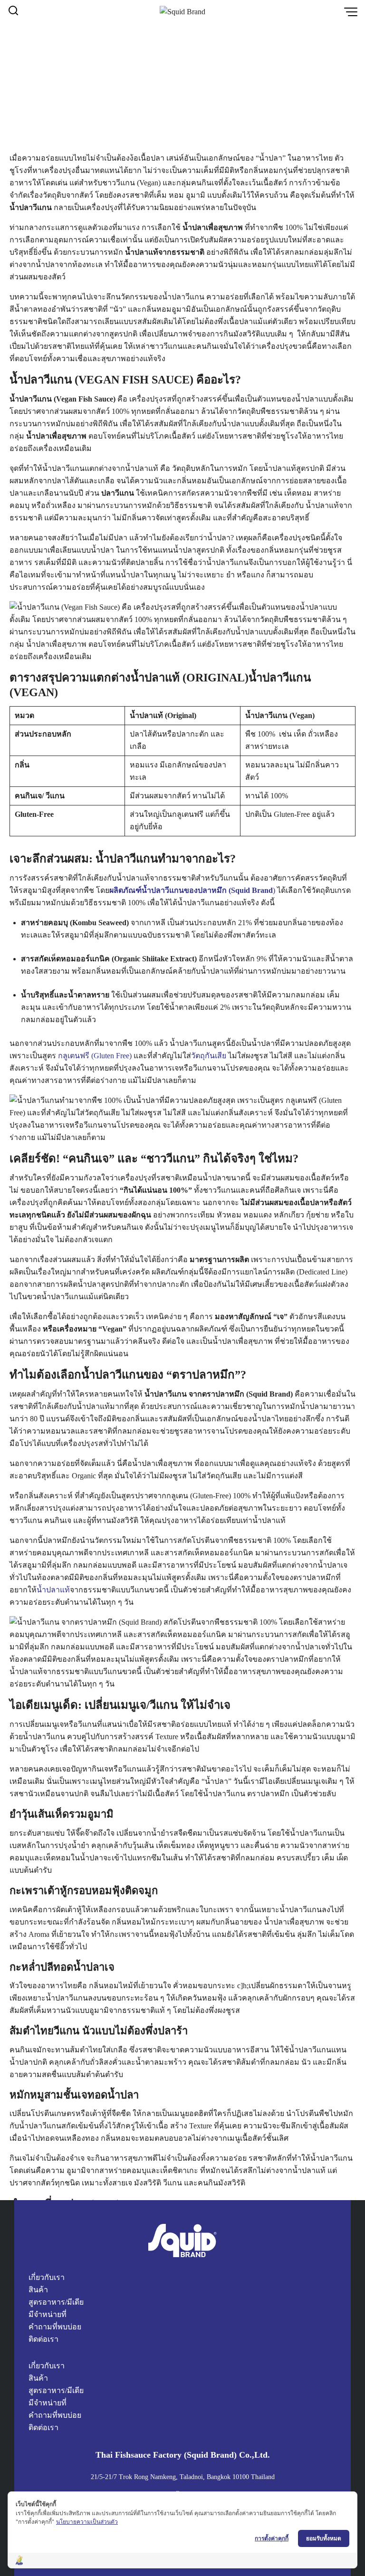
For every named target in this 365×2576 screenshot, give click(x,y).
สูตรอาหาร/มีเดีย (56, 2302)
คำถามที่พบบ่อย (55, 2327)
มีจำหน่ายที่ (48, 2314)
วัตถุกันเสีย (209, 1056)
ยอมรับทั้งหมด (324, 2538)
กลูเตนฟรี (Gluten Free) (95, 1056)
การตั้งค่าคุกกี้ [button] (272, 2538)
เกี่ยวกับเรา (47, 2277)
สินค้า (38, 2290)
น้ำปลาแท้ (53, 1590)
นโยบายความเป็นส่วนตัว (87, 2522)
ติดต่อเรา (43, 2339)
